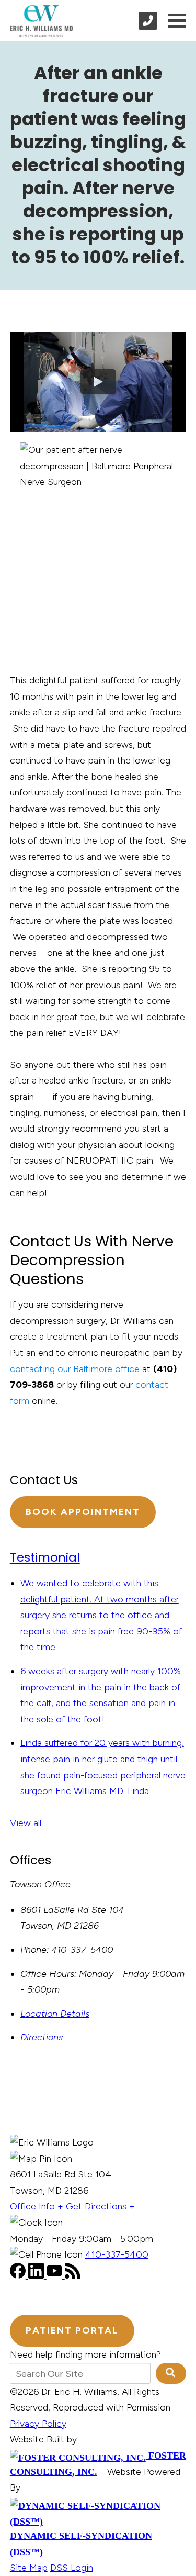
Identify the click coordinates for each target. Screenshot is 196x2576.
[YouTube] (56, 2275)
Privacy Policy (38, 2424)
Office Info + (37, 2206)
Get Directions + (100, 2206)
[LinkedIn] (37, 2275)
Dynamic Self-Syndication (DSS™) (81, 2544)
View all (26, 1823)
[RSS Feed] (73, 2275)
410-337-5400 (117, 2254)
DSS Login (72, 2568)
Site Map (29, 2568)
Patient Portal (72, 2330)
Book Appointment (83, 1512)
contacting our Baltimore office (75, 1369)
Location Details (55, 2014)
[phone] (148, 21)
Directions (42, 2037)
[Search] (171, 2373)
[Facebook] (19, 2275)
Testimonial (45, 1557)
